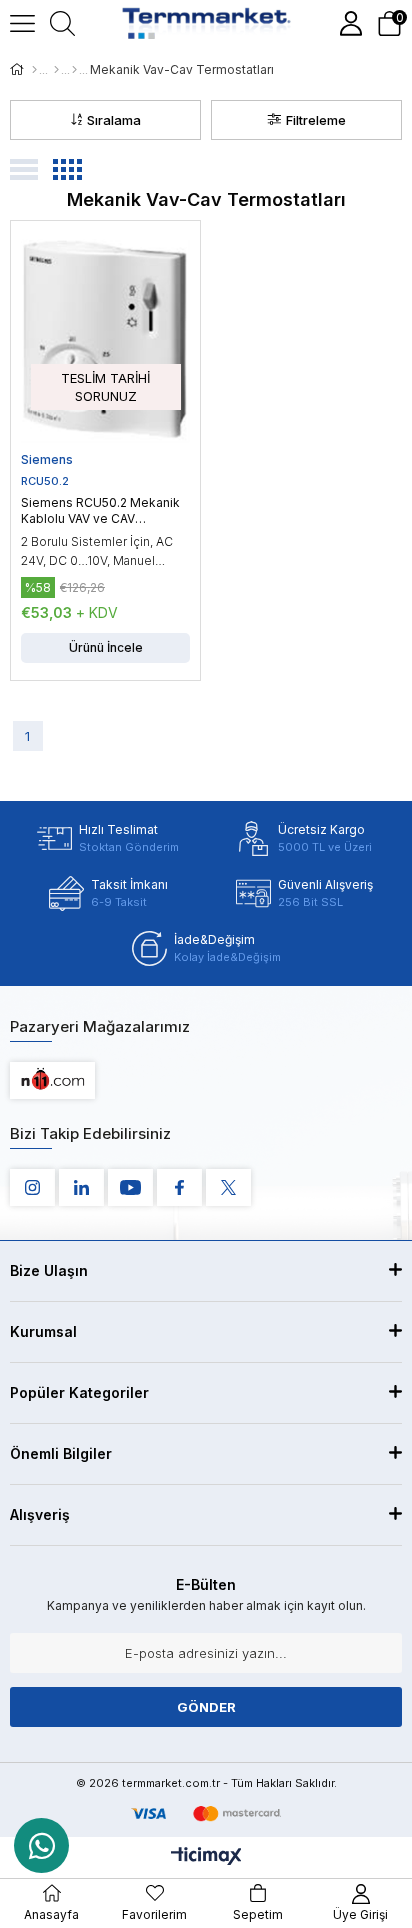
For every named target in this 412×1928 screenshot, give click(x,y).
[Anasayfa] (34, 70)
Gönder (206, 1707)
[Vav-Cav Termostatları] (74, 70)
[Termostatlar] (56, 70)
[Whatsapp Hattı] (41, 1845)
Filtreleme (316, 120)
